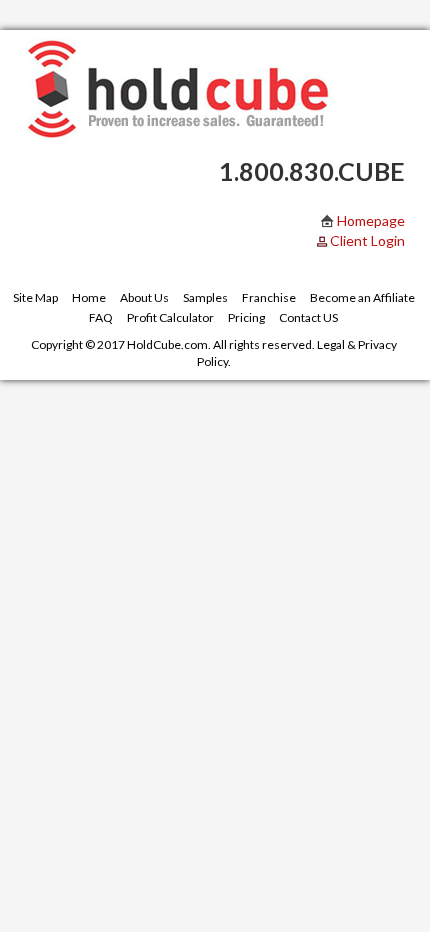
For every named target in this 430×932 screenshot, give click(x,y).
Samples (205, 297)
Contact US (308, 317)
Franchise (269, 297)
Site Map (35, 297)
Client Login (367, 240)
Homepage (369, 220)
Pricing (246, 317)
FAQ (101, 317)
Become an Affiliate (362, 297)
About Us (144, 297)
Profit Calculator (170, 317)
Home (89, 297)
